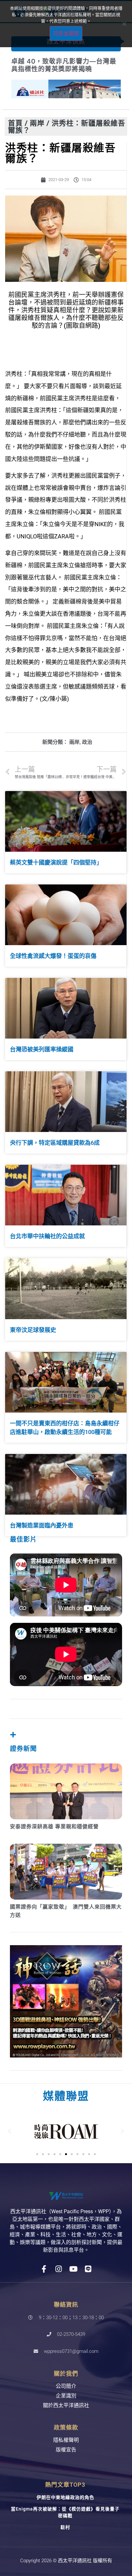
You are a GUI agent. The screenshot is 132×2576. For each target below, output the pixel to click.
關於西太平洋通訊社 (66, 2405)
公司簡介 (66, 2386)
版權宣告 (66, 2450)
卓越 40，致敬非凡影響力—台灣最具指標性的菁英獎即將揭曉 (64, 65)
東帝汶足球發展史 (33, 1330)
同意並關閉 (66, 33)
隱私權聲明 (66, 2440)
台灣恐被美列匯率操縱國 (42, 1049)
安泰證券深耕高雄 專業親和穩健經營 (54, 1827)
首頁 (15, 123)
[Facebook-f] (44, 2269)
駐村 (65, 2527)
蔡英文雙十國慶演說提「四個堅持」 (56, 862)
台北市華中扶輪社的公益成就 (47, 1236)
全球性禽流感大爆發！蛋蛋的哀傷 (53, 956)
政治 (87, 742)
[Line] (88, 2269)
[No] (124, 24)
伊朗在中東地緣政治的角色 (65, 2497)
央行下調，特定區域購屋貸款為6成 (55, 1143)
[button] (10, 2131)
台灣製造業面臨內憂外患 (42, 1525)
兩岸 (37, 123)
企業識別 (66, 2396)
